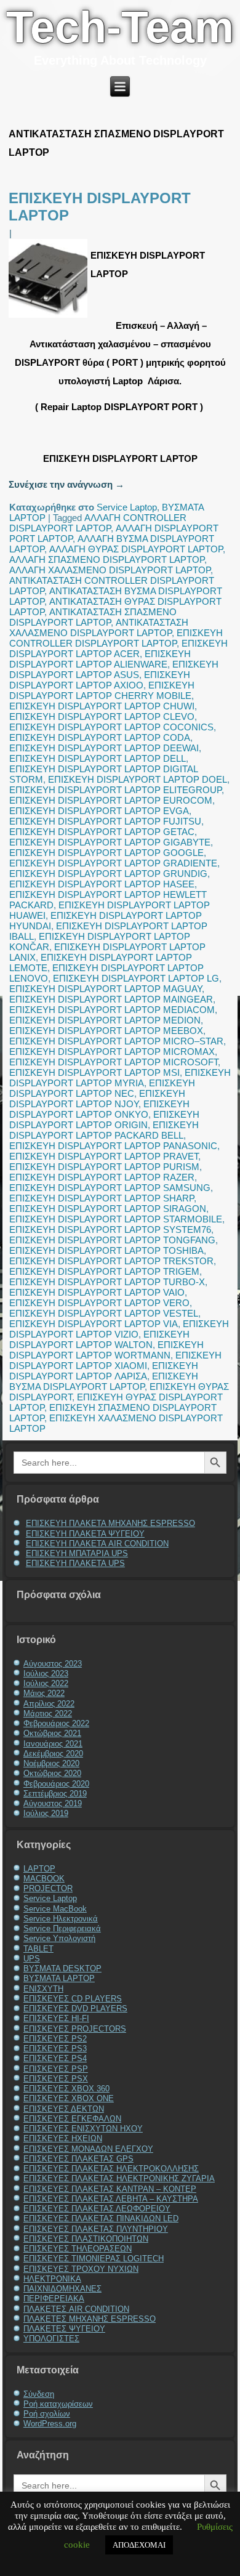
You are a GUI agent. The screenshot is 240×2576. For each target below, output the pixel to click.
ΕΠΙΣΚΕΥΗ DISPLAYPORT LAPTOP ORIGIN (104, 1120)
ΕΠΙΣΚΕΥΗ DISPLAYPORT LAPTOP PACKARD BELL (104, 1130)
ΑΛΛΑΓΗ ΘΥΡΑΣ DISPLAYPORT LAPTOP (136, 549)
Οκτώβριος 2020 (52, 1773)
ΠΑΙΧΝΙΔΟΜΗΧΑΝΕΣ (62, 2289)
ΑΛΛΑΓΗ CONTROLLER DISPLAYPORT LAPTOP (98, 523)
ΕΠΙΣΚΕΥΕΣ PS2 (55, 2039)
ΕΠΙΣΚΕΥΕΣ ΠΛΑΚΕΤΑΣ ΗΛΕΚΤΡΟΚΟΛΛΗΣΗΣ (111, 2169)
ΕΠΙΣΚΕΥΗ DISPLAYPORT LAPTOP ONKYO (99, 1109)
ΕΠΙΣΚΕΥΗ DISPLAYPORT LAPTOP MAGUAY (106, 989)
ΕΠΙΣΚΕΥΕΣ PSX (56, 2079)
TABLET (38, 1949)
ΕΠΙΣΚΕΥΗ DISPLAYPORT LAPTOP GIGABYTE (110, 842)
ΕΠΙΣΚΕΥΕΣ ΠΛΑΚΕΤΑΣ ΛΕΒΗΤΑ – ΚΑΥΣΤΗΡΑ (111, 2199)
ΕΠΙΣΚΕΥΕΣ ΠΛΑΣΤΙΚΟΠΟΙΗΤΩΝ (86, 2239)
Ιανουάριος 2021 (53, 1744)
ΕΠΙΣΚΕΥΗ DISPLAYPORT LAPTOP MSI (94, 1072)
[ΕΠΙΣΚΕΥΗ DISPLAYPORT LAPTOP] (50, 317)
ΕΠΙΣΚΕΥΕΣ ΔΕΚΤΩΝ (64, 2109)
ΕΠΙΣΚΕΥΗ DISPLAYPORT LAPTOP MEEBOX (106, 1031)
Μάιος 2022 (44, 1693)
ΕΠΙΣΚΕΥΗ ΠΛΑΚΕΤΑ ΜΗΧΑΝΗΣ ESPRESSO (110, 1523)
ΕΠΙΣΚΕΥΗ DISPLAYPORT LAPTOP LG (136, 978)
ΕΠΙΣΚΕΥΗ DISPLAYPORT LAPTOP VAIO (97, 1292)
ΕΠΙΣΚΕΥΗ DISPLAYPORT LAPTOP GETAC (102, 832)
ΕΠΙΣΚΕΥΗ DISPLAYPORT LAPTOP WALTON (99, 1339)
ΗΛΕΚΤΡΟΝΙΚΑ (52, 2279)
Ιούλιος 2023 (46, 1674)
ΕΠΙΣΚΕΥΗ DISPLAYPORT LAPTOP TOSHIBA (106, 1250)
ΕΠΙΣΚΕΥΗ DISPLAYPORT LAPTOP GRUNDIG (108, 874)
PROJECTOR (48, 1888)
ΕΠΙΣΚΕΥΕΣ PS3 (55, 2049)
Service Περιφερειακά (62, 1928)
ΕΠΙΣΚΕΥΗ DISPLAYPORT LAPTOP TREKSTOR (111, 1261)
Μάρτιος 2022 (48, 1714)
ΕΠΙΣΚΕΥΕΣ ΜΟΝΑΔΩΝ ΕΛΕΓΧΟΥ (88, 2149)
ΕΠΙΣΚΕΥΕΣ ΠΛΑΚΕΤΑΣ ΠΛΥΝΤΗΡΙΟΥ (96, 2229)
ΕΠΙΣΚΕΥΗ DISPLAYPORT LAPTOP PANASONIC (113, 1146)
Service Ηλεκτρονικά (61, 1919)
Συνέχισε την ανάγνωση (66, 484)
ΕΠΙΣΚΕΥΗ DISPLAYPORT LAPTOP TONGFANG (112, 1240)
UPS (32, 1959)
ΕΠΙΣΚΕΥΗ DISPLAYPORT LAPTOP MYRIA (120, 1078)
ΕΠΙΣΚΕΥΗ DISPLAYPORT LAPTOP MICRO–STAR (116, 1041)
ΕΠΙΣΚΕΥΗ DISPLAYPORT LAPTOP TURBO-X (107, 1282)
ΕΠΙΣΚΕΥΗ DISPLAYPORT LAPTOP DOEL (138, 779)
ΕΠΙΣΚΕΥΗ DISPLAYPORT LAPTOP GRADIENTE (113, 863)
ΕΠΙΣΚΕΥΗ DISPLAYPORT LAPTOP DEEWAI (104, 748)
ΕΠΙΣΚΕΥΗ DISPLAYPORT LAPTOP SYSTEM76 (110, 1229)
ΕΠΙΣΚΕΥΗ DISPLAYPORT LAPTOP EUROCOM (111, 800)
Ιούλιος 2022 (46, 1683)
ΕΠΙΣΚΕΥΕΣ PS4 (55, 2058)
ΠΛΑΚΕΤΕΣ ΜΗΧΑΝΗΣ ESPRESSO (90, 2319)
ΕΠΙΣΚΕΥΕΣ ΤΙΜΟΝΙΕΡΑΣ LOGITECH (94, 2259)
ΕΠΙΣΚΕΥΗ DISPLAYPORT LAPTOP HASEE (102, 884)
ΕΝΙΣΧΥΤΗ (43, 1989)
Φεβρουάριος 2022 (56, 1723)
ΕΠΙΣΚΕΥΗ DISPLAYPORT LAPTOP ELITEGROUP (115, 790)
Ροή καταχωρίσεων (58, 2404)
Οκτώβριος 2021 (52, 1733)
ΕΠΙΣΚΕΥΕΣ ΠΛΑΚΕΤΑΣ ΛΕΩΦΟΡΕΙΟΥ (97, 2209)
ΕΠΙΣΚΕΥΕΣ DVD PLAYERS (75, 2009)
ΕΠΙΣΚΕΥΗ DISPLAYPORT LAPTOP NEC (102, 1088)
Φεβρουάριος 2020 (56, 1784)
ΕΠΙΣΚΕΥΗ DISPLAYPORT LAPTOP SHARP (102, 1198)
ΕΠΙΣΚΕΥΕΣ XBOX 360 (66, 2089)
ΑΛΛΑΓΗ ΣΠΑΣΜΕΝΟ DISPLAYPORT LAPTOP (107, 559)
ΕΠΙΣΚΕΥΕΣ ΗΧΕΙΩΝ (63, 2138)
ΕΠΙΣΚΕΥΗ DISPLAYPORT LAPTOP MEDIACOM (112, 1010)
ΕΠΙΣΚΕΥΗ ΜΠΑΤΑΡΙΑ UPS (77, 1553)
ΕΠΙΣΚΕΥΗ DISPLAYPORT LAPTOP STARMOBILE (116, 1219)
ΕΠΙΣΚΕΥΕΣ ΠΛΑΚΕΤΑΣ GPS (78, 2159)
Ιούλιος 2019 (46, 1813)
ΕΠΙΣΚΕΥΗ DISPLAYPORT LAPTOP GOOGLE (106, 853)
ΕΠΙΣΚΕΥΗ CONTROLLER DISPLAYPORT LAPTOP (116, 638)
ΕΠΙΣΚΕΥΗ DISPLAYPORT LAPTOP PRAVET (104, 1156)
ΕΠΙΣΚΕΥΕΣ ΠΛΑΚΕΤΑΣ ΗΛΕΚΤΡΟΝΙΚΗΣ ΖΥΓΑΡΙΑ (119, 2178)
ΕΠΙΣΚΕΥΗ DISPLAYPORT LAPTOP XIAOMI (115, 1360)
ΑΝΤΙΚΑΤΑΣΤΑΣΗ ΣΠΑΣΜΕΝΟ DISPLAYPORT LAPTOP (93, 617)
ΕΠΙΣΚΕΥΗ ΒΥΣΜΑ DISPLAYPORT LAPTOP (104, 1381)
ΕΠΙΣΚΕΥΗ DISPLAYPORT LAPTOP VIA (94, 1324)
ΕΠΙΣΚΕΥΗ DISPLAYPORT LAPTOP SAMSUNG (110, 1188)
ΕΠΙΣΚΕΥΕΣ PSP (56, 2069)
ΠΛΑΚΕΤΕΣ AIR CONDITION (76, 2309)
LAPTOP (39, 1869)
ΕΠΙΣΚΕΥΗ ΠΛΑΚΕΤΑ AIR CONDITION (97, 1544)
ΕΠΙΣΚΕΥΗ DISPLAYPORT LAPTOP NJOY (97, 1099)
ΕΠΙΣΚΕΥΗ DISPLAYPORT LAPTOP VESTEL (104, 1313)
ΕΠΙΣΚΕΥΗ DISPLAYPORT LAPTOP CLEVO (102, 717)
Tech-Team (120, 27)
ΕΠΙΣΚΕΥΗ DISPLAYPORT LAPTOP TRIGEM (104, 1271)
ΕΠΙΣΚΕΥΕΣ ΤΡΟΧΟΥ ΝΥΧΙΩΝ (81, 2269)
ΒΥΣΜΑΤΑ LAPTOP (59, 1978)
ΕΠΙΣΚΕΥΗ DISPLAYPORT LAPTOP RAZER (102, 1177)
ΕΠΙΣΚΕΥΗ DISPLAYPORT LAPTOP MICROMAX (112, 1052)
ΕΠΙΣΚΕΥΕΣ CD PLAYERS (73, 1999)
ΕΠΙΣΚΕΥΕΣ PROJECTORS (75, 2029)
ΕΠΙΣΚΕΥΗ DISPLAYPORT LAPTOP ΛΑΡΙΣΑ (104, 1371)
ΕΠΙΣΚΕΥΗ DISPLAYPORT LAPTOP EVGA (99, 811)
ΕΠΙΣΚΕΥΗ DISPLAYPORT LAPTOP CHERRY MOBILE (102, 690)
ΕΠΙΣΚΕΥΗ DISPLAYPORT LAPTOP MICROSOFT (114, 1062)
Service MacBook (55, 1909)
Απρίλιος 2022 (49, 1704)
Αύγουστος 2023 (53, 1664)
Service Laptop (127, 507)
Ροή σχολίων (47, 2414)
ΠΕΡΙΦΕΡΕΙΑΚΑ (54, 2299)
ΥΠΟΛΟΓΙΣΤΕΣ (51, 2339)
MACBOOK (44, 1879)
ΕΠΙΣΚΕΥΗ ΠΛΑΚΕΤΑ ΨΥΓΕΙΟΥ (85, 1534)
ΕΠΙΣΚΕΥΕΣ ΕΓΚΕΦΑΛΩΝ (72, 2119)
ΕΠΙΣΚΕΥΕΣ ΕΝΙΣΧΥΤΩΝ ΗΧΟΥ (83, 2129)
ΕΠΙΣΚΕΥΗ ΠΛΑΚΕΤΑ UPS (75, 1563)
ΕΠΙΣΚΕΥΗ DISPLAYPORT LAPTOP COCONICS (111, 727)
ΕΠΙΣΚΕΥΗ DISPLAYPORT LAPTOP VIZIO (119, 1329)
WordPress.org (50, 2424)
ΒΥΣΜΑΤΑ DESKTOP (62, 1968)
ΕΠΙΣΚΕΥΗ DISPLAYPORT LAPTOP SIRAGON (108, 1209)
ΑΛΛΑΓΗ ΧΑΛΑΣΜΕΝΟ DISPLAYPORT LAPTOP (110, 570)
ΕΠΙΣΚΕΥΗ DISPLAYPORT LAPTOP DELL (98, 758)
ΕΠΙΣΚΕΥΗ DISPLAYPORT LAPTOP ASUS (114, 669)
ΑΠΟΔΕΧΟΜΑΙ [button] (139, 2545)
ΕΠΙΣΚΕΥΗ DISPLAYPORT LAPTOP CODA (100, 737)
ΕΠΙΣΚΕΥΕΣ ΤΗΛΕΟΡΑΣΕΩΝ (78, 2249)
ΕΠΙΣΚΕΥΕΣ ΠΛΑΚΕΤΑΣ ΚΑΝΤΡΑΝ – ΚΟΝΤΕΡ (110, 2189)
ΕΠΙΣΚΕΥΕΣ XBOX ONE (69, 2098)
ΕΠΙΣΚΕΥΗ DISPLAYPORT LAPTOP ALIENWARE (100, 659)
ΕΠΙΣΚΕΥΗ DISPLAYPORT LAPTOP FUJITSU (105, 821)
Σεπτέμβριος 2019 (55, 1794)
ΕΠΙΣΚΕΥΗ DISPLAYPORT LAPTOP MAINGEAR (111, 999)
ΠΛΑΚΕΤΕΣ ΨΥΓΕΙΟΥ (64, 2329)
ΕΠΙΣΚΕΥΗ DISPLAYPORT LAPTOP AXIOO (100, 680)
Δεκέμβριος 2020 (53, 1754)
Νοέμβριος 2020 (51, 1763)
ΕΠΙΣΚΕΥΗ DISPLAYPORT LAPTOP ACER (118, 648)
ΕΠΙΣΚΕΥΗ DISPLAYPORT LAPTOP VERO (99, 1303)
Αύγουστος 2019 (53, 1803)
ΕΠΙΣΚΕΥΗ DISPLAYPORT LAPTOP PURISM (104, 1167)
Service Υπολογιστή (59, 1938)
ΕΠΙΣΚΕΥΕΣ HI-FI (56, 2018)
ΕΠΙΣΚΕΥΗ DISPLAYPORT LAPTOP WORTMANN (106, 1350)
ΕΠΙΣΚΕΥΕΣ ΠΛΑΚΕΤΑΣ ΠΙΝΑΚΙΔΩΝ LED (101, 2219)
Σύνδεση (39, 2394)
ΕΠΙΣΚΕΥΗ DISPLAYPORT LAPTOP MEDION (105, 1020)
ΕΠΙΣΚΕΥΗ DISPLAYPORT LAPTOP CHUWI (102, 706)
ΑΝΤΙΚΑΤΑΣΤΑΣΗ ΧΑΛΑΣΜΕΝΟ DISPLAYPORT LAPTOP (99, 628)
